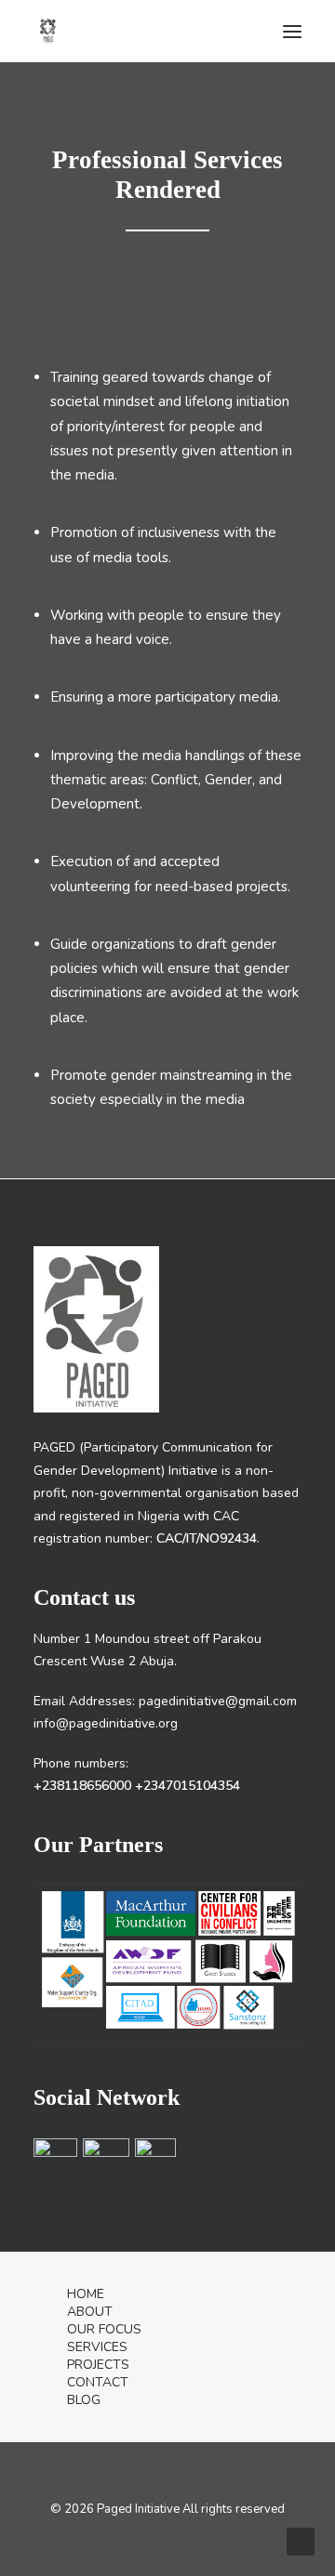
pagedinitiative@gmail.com (218, 1701)
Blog (84, 2400)
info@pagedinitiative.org (106, 1723)
